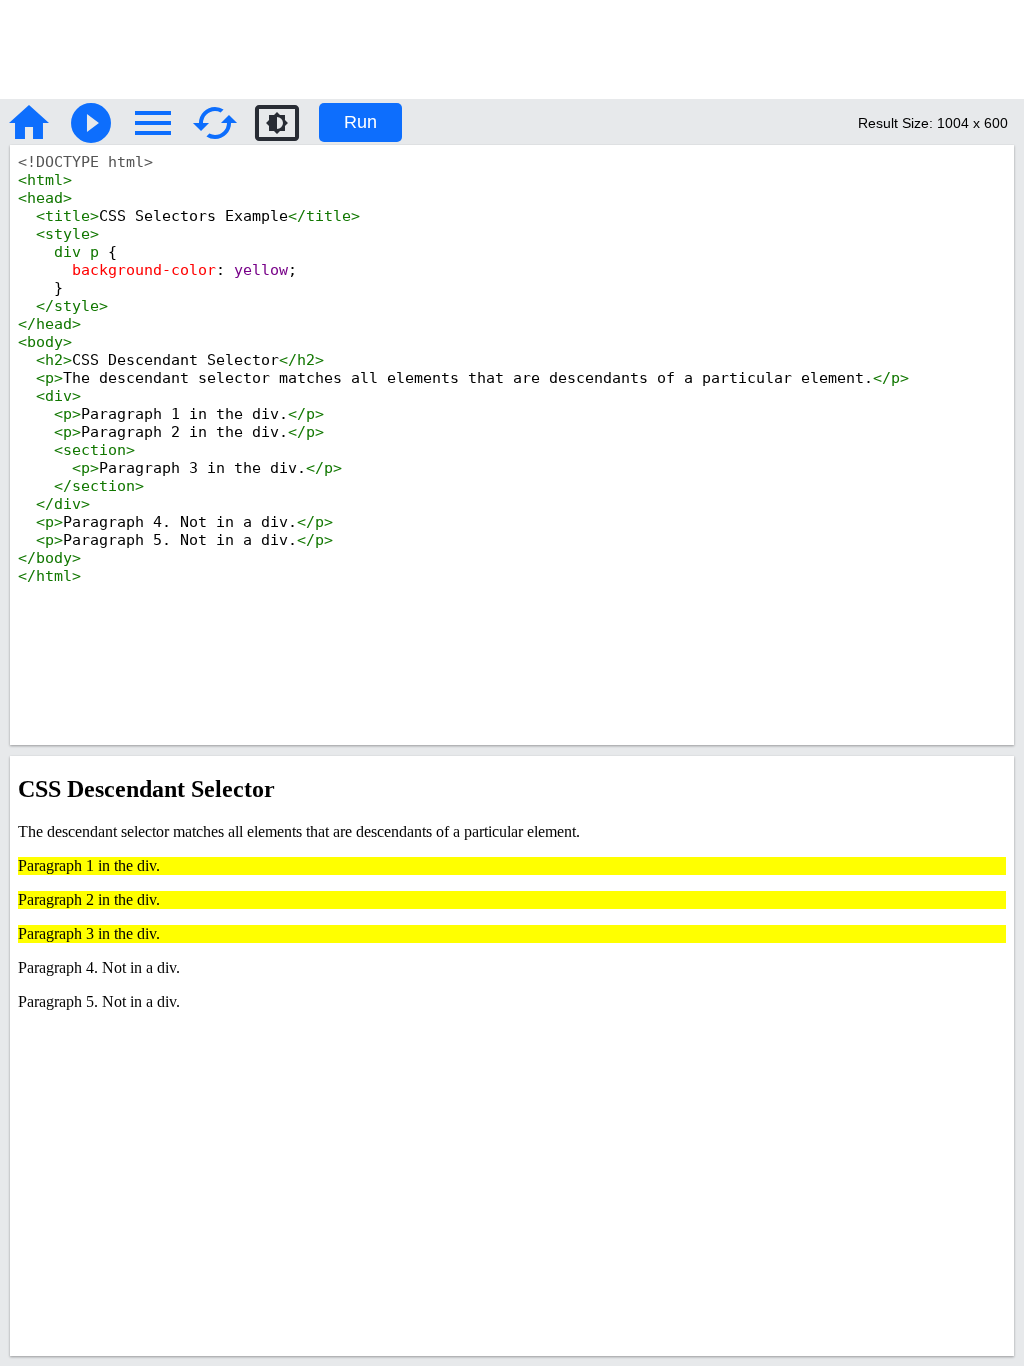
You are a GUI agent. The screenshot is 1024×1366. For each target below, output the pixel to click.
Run (360, 122)
